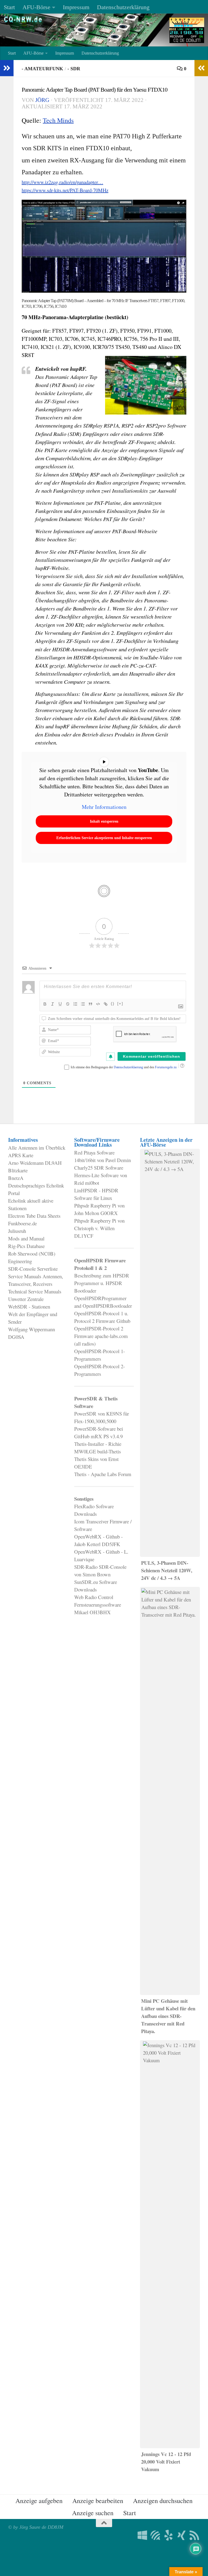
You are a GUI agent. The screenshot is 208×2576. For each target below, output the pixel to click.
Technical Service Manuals (35, 1291)
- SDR (74, 69)
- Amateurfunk (42, 69)
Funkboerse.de (22, 1223)
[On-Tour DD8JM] (168, 2535)
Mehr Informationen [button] (104, 807)
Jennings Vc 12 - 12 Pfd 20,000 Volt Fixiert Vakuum (166, 2462)
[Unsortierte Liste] (83, 1004)
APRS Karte (21, 1155)
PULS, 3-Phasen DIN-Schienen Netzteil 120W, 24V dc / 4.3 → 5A (167, 1570)
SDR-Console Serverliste (33, 1269)
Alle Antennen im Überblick (37, 1148)
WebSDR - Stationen (29, 1307)
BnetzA (16, 1178)
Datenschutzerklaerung (129, 1067)
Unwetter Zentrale (26, 1299)
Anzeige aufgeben (39, 2501)
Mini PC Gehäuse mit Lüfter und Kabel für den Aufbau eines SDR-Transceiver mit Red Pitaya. (168, 2016)
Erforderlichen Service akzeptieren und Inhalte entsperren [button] (104, 838)
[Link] (106, 1004)
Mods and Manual (26, 1238)
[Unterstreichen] (60, 1004)
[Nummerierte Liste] (75, 1004)
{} (113, 1004)
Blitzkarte (18, 1170)
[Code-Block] (98, 1004)
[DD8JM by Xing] (181, 2535)
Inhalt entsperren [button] (104, 821)
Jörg (42, 100)
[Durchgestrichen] (68, 1004)
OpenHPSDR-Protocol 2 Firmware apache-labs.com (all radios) (101, 1336)
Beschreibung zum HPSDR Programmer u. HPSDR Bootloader (102, 1283)
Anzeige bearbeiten (98, 2501)
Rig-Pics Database (26, 1246)
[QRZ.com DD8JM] (155, 2535)
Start (9, 7)
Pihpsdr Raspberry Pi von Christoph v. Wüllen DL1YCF (99, 1228)
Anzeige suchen (93, 2513)
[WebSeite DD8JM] (142, 2535)
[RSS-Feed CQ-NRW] (194, 2535)
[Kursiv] (53, 1004)
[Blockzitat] (90, 1004)
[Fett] (45, 1004)
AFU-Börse (36, 7)
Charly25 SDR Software (99, 1168)
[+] (120, 1004)
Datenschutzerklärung (123, 7)
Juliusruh (17, 1231)
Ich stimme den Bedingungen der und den (124, 1067)
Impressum (76, 7)
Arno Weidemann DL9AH (35, 1163)
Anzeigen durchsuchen (163, 2501)
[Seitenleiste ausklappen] (7, 68)
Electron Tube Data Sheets (34, 1216)
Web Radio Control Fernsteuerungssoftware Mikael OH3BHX (98, 1605)
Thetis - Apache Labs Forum (103, 1474)
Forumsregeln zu (166, 1067)
